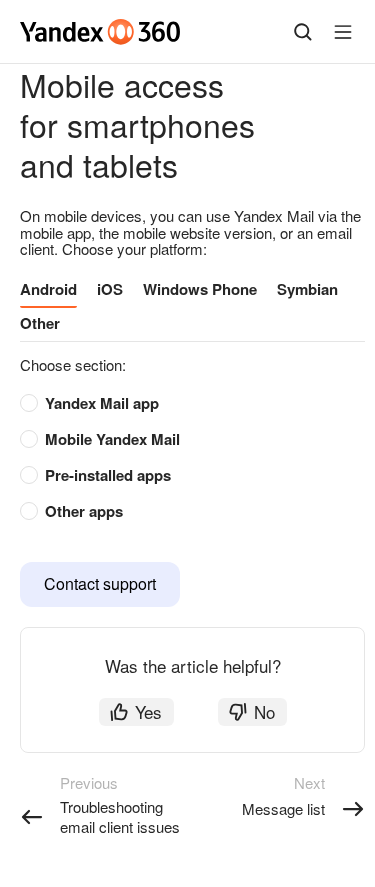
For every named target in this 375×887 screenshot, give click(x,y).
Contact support (100, 583)
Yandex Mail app (102, 403)
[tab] (182, 403)
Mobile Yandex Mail (112, 439)
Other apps (84, 511)
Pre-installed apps (108, 475)
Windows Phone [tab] (200, 289)
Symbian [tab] (307, 289)
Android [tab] (48, 289)
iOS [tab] (110, 289)
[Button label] (343, 32)
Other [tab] (40, 323)
